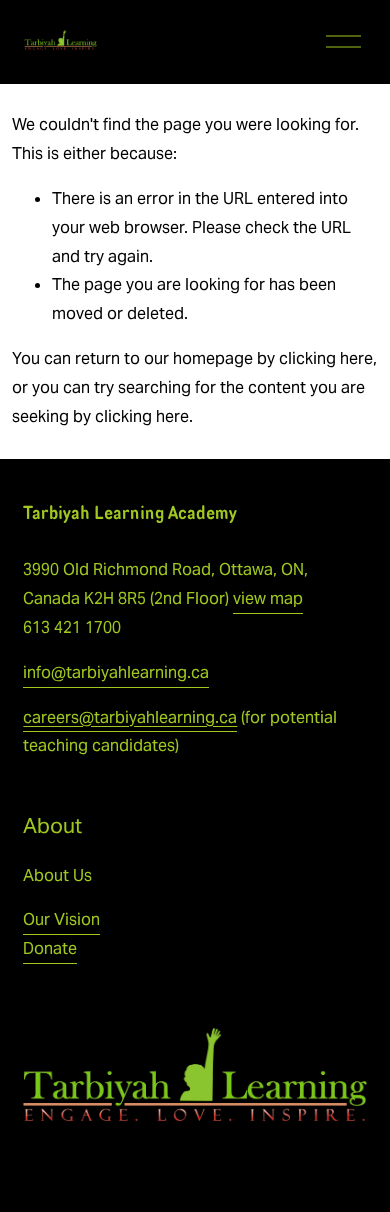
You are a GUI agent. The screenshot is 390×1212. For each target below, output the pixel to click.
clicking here (326, 358)
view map (268, 598)
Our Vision (61, 919)
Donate (50, 948)
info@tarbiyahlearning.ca (116, 672)
